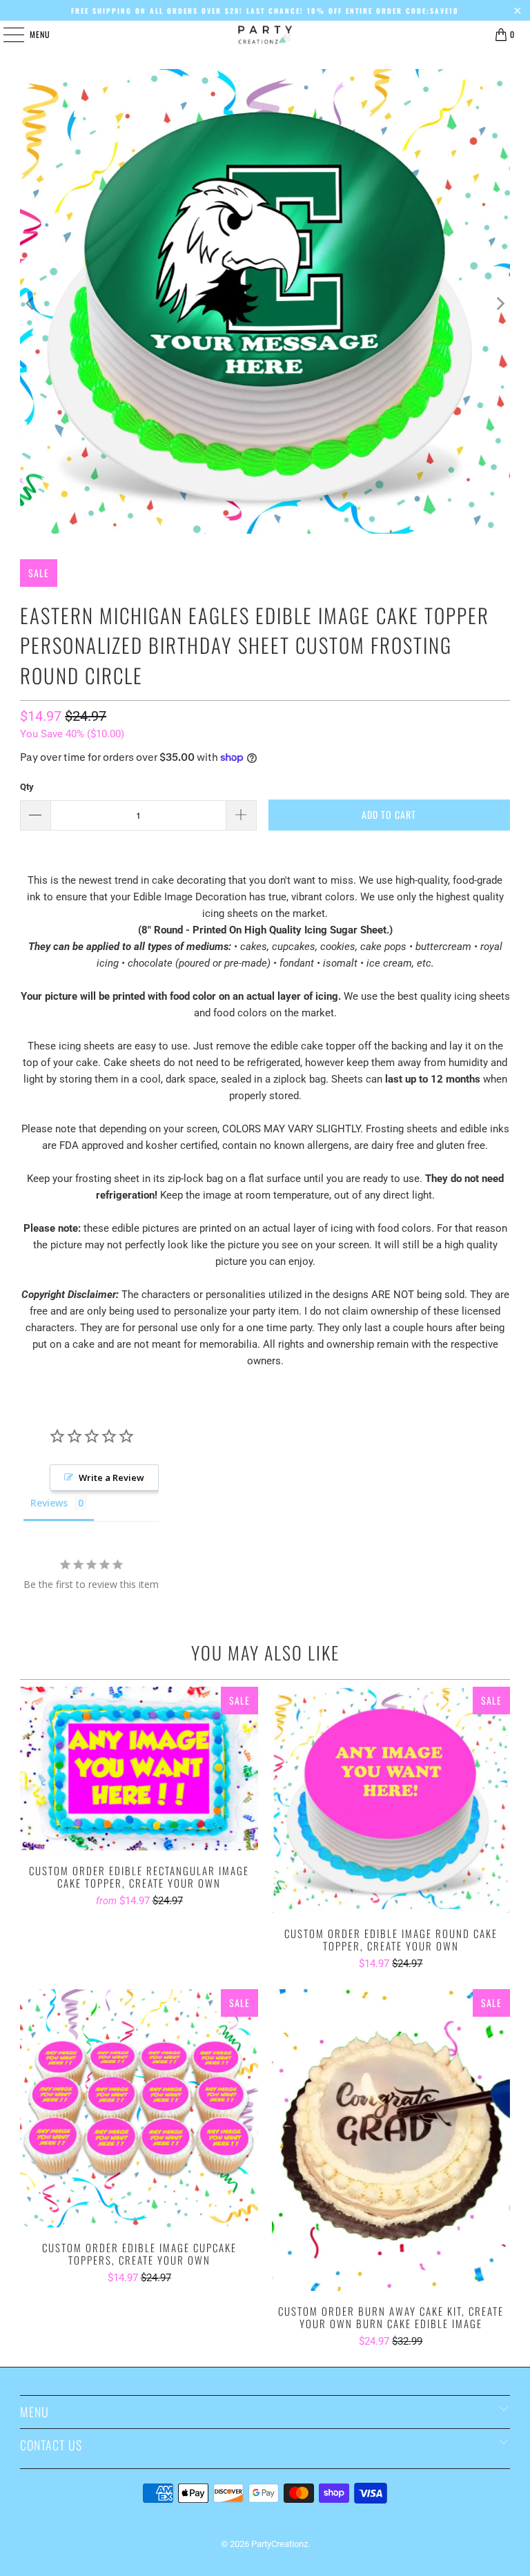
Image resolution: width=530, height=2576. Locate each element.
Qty (27, 787)
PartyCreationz (279, 2544)
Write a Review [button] (111, 1478)
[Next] (500, 304)
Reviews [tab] (49, 1503)
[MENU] (6, 35)
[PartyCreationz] (265, 35)
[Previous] (30, 304)
